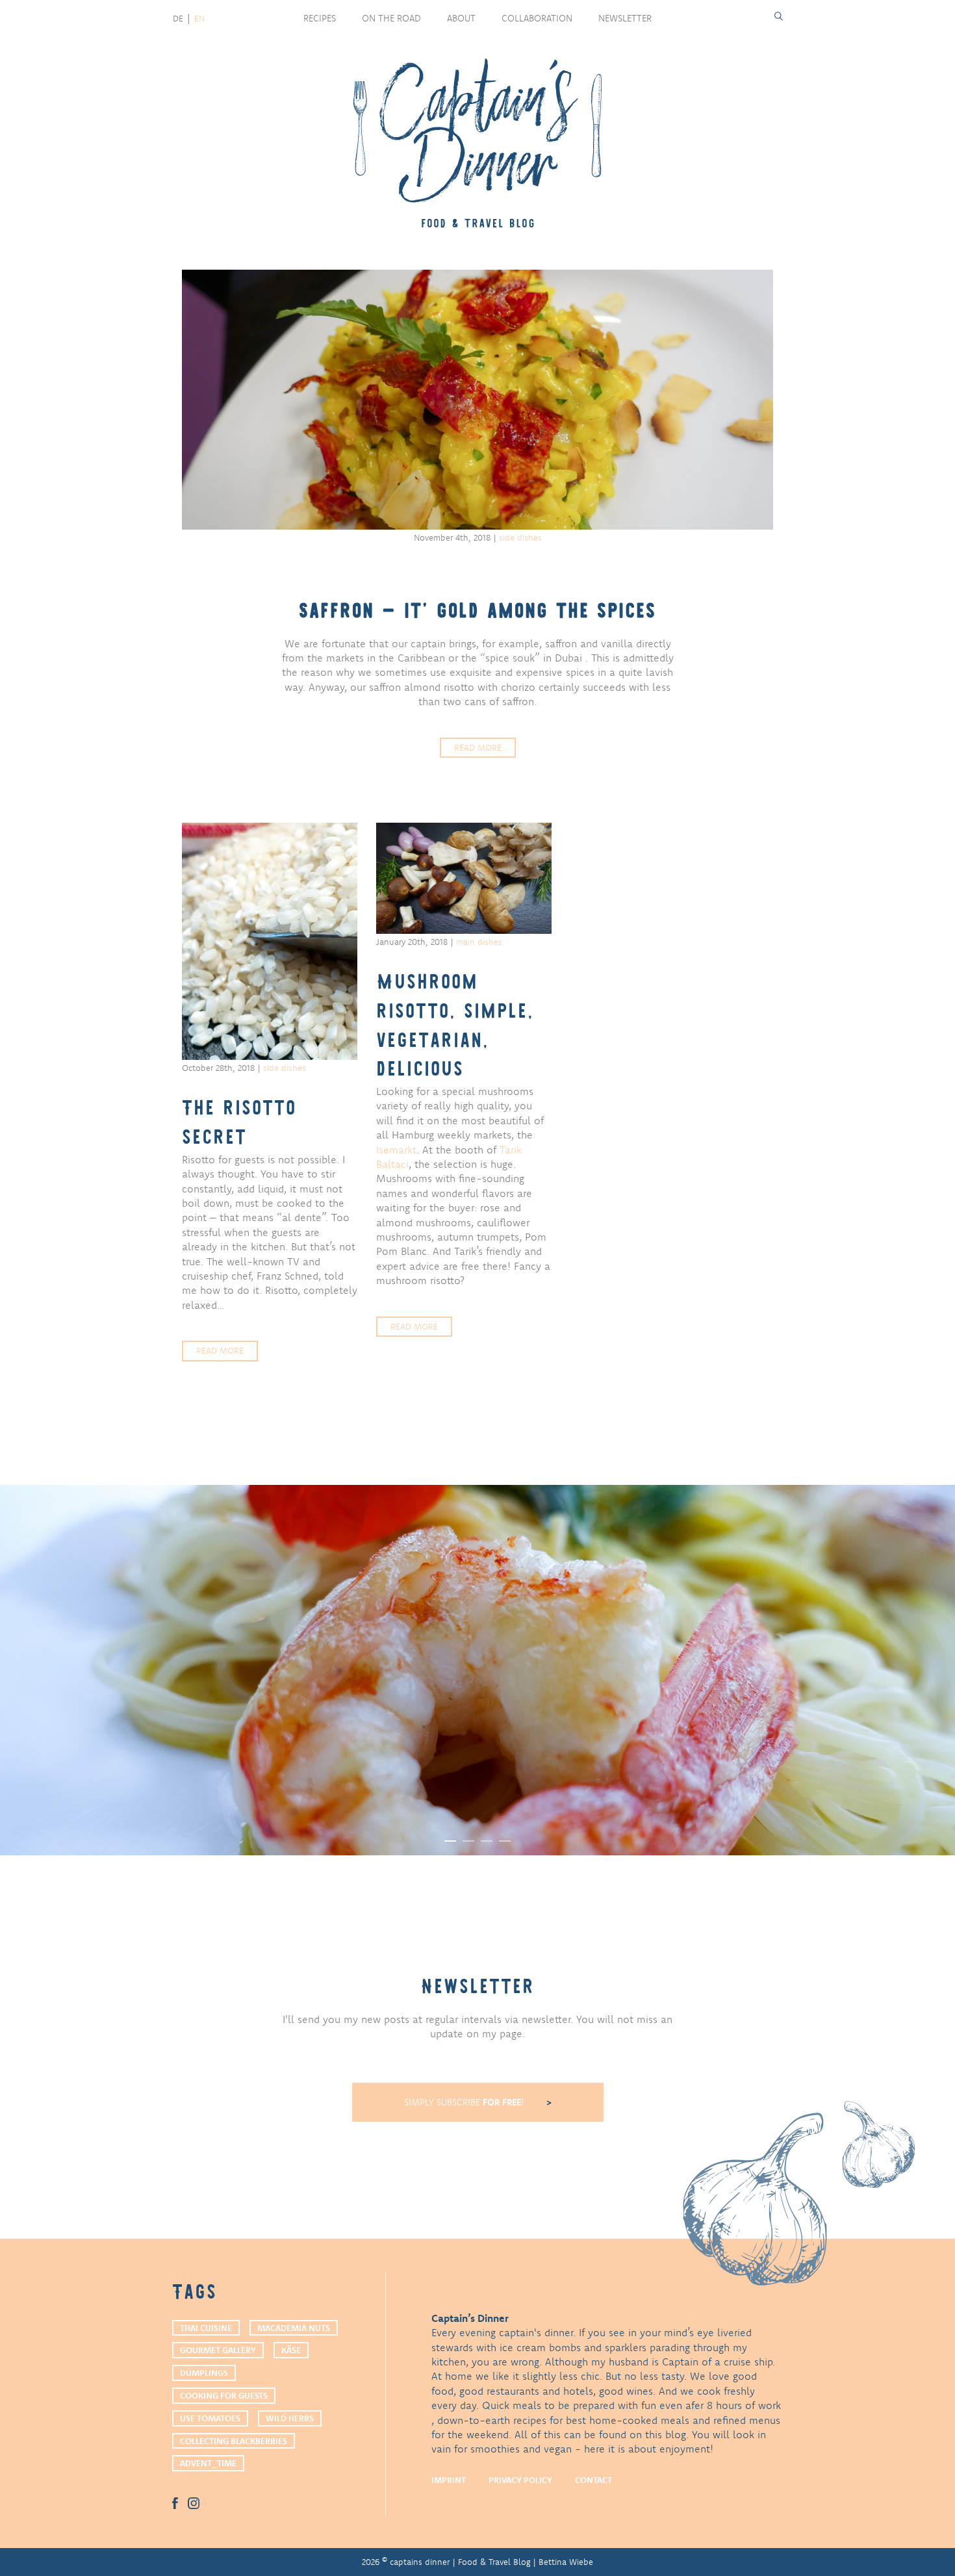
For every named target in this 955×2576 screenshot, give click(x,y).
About (461, 18)
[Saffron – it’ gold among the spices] (478, 400)
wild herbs (290, 2418)
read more (478, 747)
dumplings (204, 2373)
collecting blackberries (234, 2441)
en (199, 18)
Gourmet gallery (218, 2350)
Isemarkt (396, 1150)
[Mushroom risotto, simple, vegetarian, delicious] (464, 878)
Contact (593, 2480)
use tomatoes (210, 2418)
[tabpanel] (478, 1670)
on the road (391, 18)
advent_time (208, 2463)
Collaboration (537, 18)
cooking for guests (224, 2395)
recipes (320, 18)
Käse (291, 2350)
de (178, 18)
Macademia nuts (294, 2328)
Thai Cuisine (206, 2328)
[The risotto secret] (270, 941)
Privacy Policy (520, 2480)
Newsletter (625, 18)
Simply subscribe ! (465, 2102)
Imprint (449, 2480)
